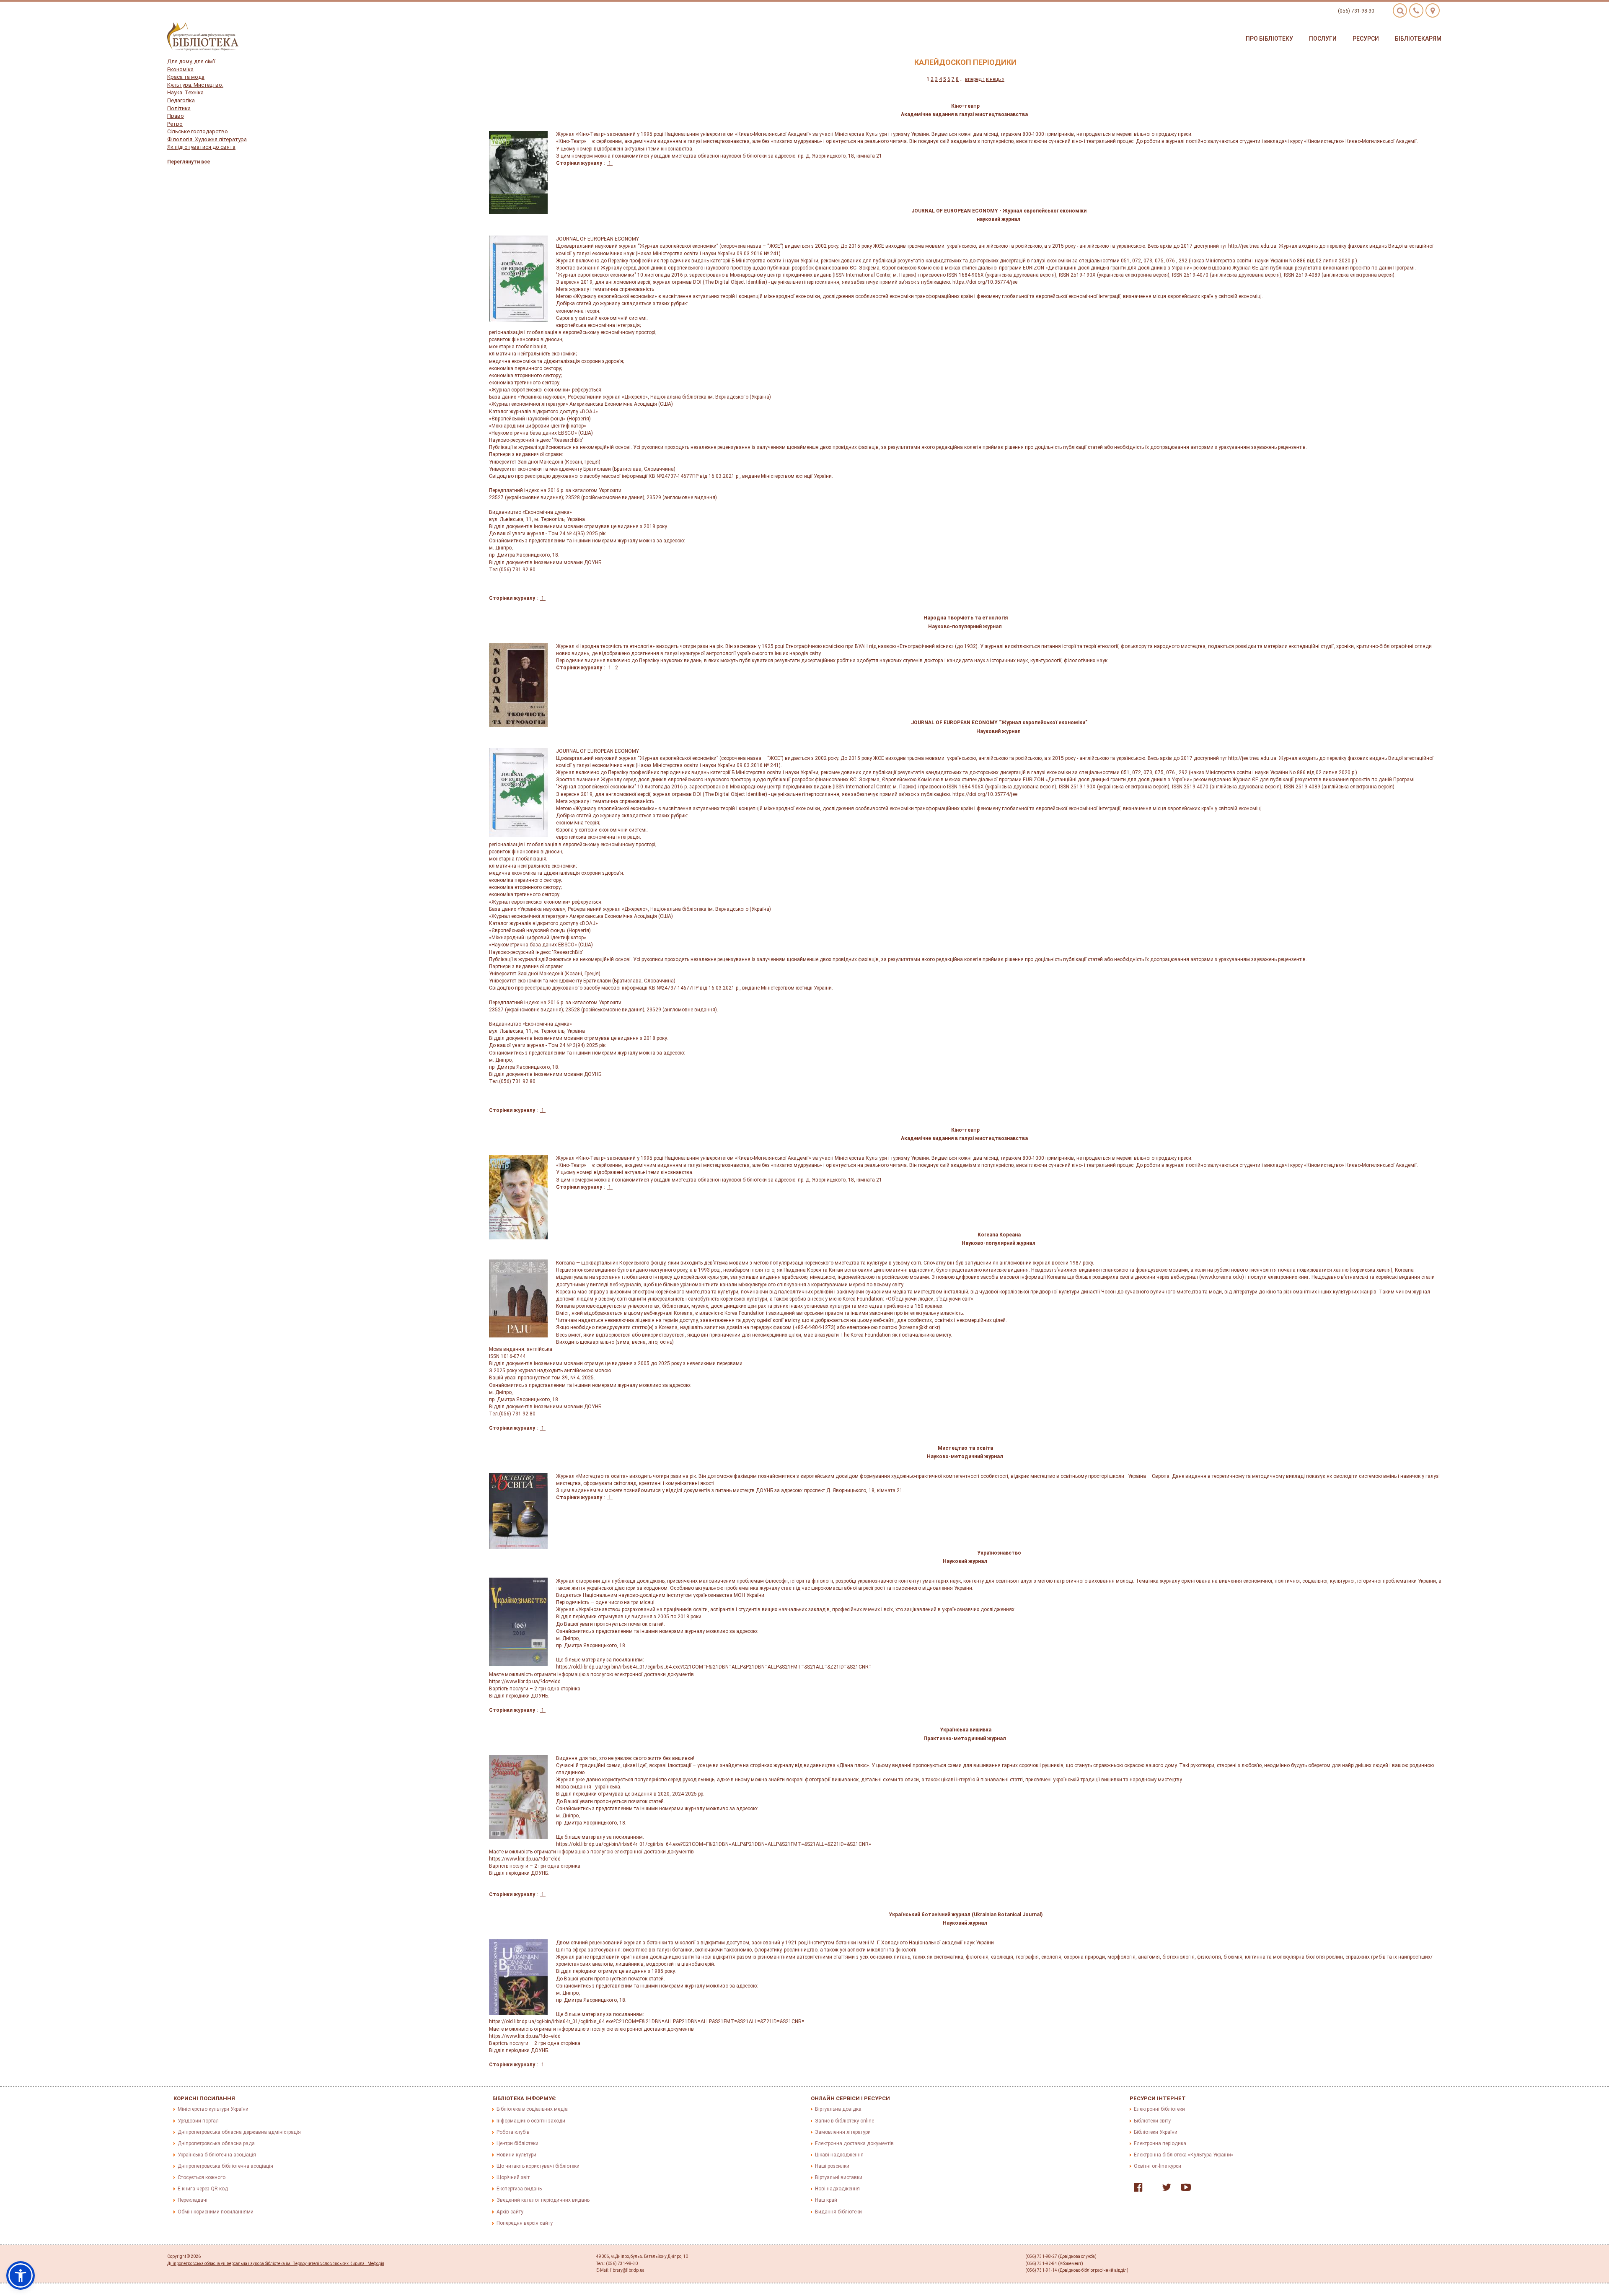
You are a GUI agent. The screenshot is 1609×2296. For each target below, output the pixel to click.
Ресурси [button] (1366, 39)
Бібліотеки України (1156, 2132)
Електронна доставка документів (854, 2143)
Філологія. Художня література (207, 139)
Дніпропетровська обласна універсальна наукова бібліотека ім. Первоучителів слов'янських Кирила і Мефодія (276, 2264)
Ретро (175, 124)
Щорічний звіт (513, 2177)
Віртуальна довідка (838, 2109)
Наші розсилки (832, 2166)
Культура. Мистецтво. (195, 85)
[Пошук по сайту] (1400, 10)
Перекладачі (193, 2200)
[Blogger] (1150, 2189)
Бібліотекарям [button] (1418, 39)
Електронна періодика (1160, 2143)
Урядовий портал (198, 2121)
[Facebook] (1136, 2189)
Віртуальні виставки (839, 2177)
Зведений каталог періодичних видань (543, 2200)
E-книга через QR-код (203, 2189)
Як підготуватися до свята (201, 147)
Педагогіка (181, 100)
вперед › (975, 79)
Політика (179, 108)
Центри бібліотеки (517, 2143)
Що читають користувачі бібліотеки (538, 2166)
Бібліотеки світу (1152, 2121)
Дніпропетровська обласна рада (216, 2143)
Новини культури (516, 2155)
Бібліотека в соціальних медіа (532, 2109)
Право (176, 116)
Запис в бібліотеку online (845, 2121)
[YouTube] (1184, 2189)
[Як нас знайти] (1433, 10)
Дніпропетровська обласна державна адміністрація (239, 2132)
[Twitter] (1164, 2189)
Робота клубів (513, 2132)
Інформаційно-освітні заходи (531, 2121)
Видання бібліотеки (838, 2212)
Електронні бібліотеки (1159, 2109)
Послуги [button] (1323, 39)
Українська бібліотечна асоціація (217, 2155)
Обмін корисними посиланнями (216, 2212)
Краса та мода (186, 77)
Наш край (826, 2200)
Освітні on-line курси (1158, 2166)
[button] (21, 2275)
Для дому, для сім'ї (191, 61)
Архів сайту (510, 2212)
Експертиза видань (519, 2189)
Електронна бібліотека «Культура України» (1184, 2155)
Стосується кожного (202, 2177)
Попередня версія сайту (525, 2223)
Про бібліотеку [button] (1269, 39)
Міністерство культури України (213, 2109)
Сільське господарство (198, 131)
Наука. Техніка (185, 92)
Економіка (180, 69)
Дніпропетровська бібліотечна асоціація (225, 2166)
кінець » (995, 79)
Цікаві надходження (839, 2155)
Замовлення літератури (843, 2132)
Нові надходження (837, 2189)
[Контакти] (1416, 10)
